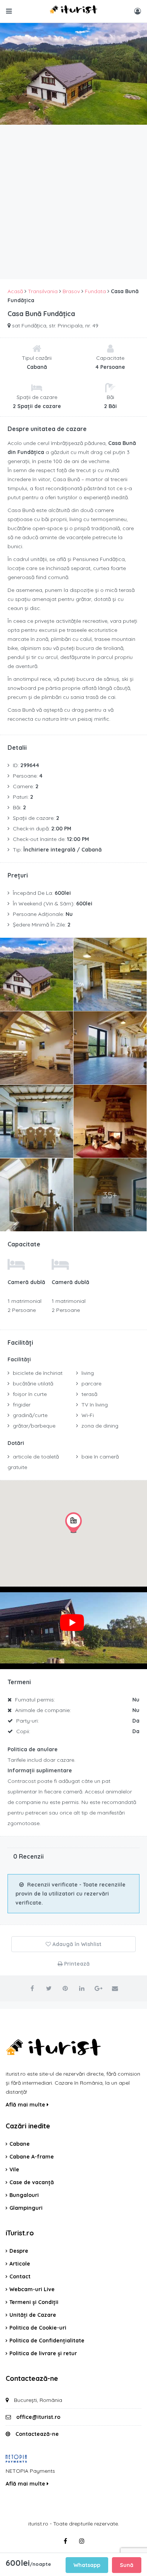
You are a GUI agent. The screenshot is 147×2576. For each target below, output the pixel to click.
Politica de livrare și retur (43, 2353)
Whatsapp (87, 2565)
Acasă (15, 291)
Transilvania (43, 291)
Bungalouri (24, 2195)
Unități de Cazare (33, 2315)
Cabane (20, 2144)
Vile (14, 2169)
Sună (127, 2565)
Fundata (95, 291)
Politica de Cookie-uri (38, 2328)
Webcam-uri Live (32, 2289)
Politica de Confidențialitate (47, 2341)
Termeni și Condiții (34, 2302)
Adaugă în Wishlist (76, 1944)
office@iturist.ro (38, 2417)
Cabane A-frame (32, 2157)
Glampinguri (26, 2208)
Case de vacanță (32, 2182)
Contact (20, 2276)
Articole (20, 2264)
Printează (76, 1964)
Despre (19, 2251)
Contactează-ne (37, 2434)
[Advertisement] (73, 202)
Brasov (71, 291)
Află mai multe (26, 2105)
